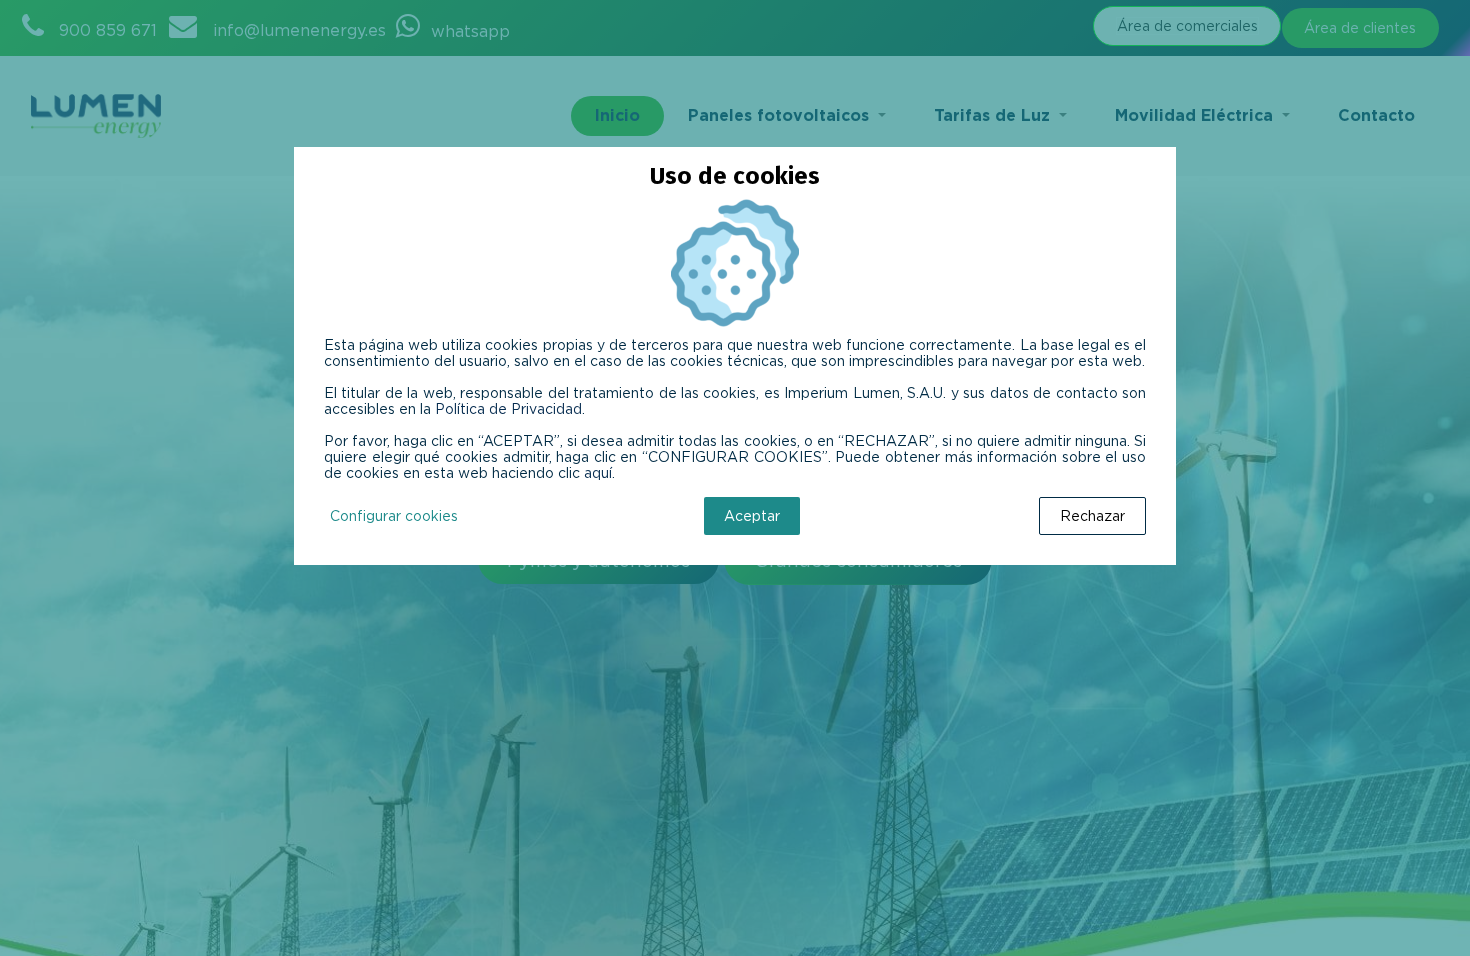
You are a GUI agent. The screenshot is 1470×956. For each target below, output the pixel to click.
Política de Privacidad (508, 409)
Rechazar (1092, 516)
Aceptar (752, 516)
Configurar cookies (394, 516)
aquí (598, 473)
